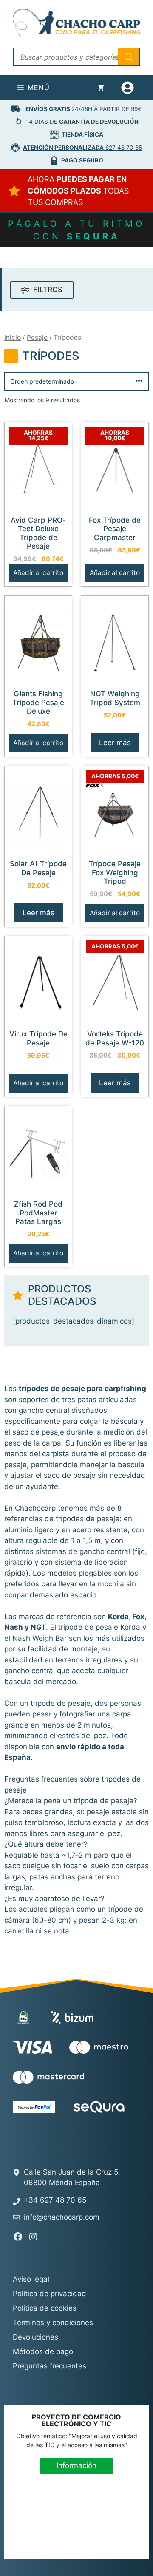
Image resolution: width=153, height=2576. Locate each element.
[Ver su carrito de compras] (101, 88)
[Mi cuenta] (129, 88)
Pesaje (37, 337)
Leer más (115, 743)
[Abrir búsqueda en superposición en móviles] (76, 57)
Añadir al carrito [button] (38, 573)
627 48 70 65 (82, 148)
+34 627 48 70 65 (55, 2200)
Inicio (13, 337)
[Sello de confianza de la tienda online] (45, 2138)
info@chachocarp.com (62, 2217)
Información (76, 2465)
